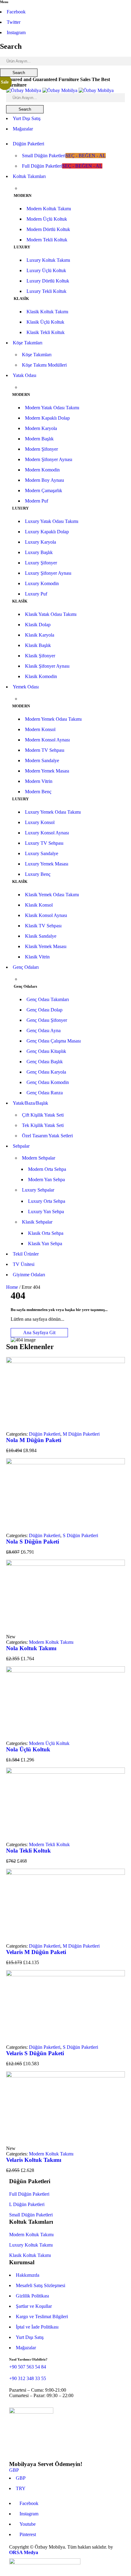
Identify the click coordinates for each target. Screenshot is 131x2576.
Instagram (16, 32)
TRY (21, 2488)
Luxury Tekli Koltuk (46, 291)
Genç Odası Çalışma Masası (54, 1041)
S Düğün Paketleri (80, 1535)
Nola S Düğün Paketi (33, 1542)
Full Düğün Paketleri (29, 2194)
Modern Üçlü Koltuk (47, 219)
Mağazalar (23, 129)
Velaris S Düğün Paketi (35, 2053)
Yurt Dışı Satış (27, 118)
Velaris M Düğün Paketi (36, 1952)
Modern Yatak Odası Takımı (52, 408)
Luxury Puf (36, 594)
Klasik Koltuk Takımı (47, 312)
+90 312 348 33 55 (28, 2378)
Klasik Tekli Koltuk (46, 332)
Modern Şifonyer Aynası (49, 459)
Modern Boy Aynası (44, 480)
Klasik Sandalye (41, 936)
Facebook (16, 12)
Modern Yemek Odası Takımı (53, 719)
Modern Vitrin (39, 781)
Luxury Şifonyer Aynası (48, 573)
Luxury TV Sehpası (44, 843)
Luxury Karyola (41, 542)
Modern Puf (37, 501)
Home (12, 1287)
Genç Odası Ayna (44, 1030)
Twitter (14, 22)
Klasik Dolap (38, 625)
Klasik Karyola (40, 635)
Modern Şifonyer (41, 449)
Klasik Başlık (38, 645)
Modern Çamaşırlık (44, 490)
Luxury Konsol (40, 822)
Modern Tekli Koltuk (47, 240)
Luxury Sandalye (42, 853)
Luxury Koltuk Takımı (48, 260)
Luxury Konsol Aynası (47, 833)
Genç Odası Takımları (48, 999)
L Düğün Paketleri (27, 2204)
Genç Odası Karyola (46, 1072)
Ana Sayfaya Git (39, 1332)
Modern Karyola (41, 428)
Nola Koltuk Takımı (31, 1648)
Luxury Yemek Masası (47, 864)
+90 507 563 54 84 (28, 2367)
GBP (14, 2470)
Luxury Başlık (39, 552)
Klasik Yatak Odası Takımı (51, 614)
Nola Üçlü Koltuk (28, 1749)
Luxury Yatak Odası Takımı (52, 521)
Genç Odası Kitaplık (46, 1051)
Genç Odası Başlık (45, 1062)
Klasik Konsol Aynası (46, 915)
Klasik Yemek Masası (46, 946)
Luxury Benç (38, 874)
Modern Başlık (39, 439)
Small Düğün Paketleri (31, 2215)
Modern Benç (38, 792)
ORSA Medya (24, 2552)
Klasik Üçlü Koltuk (45, 322)
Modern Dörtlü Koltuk (48, 229)
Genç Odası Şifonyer (47, 1020)
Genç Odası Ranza (45, 1093)
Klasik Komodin (41, 676)
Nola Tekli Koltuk (28, 1851)
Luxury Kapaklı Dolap (47, 532)
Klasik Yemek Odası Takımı (52, 895)
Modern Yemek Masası (47, 771)
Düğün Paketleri (45, 1434)
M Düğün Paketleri (81, 1434)
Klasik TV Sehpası (43, 926)
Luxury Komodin (42, 583)
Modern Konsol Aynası (47, 740)
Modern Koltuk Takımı (49, 209)
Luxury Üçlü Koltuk (46, 270)
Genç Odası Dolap (44, 1010)
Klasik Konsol (39, 905)
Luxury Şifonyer (41, 563)
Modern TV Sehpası (45, 750)
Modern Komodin (42, 470)
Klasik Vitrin (37, 957)
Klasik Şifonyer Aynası (47, 666)
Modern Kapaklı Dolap (47, 418)
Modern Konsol (40, 729)
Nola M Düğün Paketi (34, 1440)
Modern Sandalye (42, 760)
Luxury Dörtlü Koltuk (48, 281)
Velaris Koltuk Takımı (34, 2160)
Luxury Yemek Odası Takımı (53, 812)
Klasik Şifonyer (40, 656)
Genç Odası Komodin (48, 1082)
